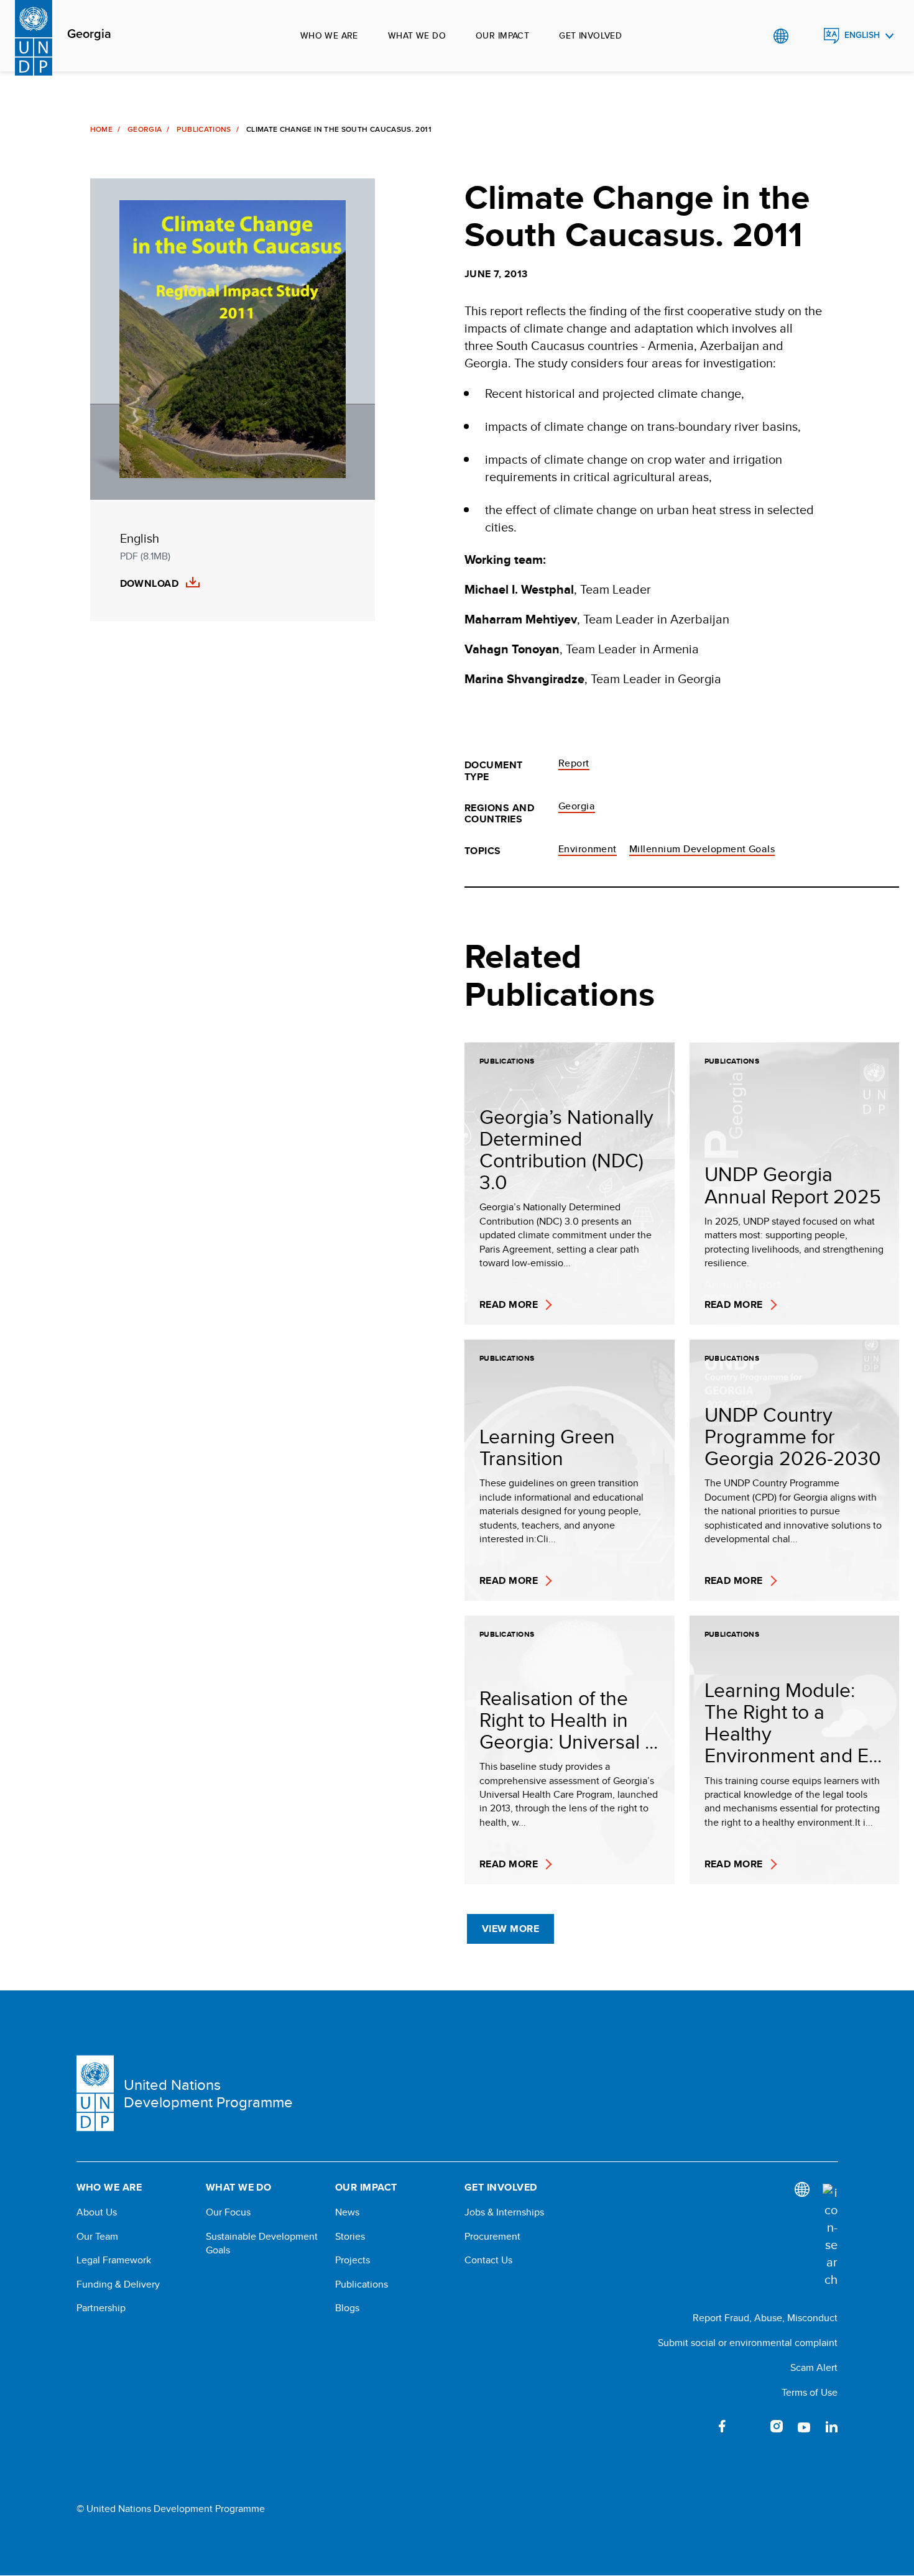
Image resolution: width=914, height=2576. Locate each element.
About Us (97, 2212)
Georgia (89, 34)
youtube (804, 2426)
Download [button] (150, 584)
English (862, 35)
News (347, 2212)
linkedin (831, 2426)
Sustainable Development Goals (262, 2243)
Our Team (97, 2237)
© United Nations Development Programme (171, 2509)
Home (101, 129)
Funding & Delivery (118, 2284)
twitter (749, 2426)
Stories (350, 2237)
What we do (417, 35)
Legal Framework (114, 2260)
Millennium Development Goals (702, 849)
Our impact (502, 35)
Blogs (347, 2308)
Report (574, 763)
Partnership (101, 2308)
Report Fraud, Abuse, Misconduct (765, 2318)
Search (806, 36)
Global (781, 36)
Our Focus (228, 2212)
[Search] (830, 2236)
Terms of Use (810, 2392)
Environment (588, 849)
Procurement (492, 2237)
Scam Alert (814, 2367)
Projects (353, 2260)
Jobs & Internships (504, 2212)
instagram (777, 2426)
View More (510, 1929)
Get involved (590, 35)
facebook (722, 2426)
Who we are (329, 35)
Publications (204, 129)
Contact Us (488, 2260)
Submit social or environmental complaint (748, 2343)
